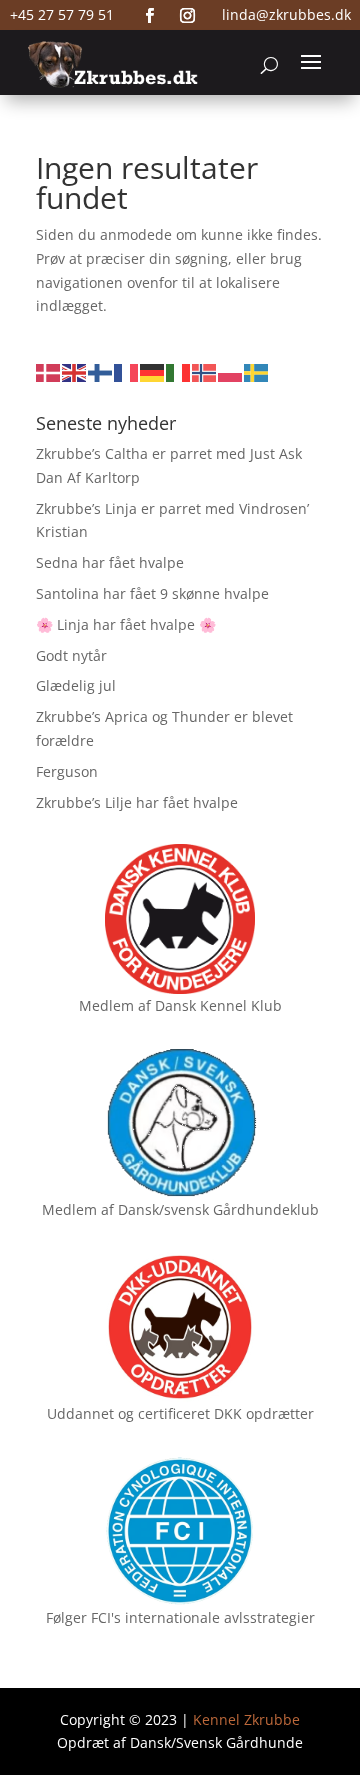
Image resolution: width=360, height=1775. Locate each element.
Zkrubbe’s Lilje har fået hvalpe (137, 802)
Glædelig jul (76, 685)
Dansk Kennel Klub (218, 1005)
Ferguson (67, 771)
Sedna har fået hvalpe (110, 562)
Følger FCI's (83, 1617)
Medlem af (115, 1005)
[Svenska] (257, 371)
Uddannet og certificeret (128, 1413)
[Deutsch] (153, 371)
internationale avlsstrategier (220, 1617)
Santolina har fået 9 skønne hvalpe (152, 593)
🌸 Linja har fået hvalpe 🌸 (126, 624)
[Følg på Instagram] (188, 16)
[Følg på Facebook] (150, 16)
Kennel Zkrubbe (246, 1719)
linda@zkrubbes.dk (286, 14)
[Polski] (231, 371)
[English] (75, 371)
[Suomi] (101, 371)
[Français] (127, 371)
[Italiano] (179, 371)
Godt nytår (71, 655)
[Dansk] (49, 371)
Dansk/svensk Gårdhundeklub (218, 1209)
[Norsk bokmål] (205, 371)
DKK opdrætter (264, 1413)
